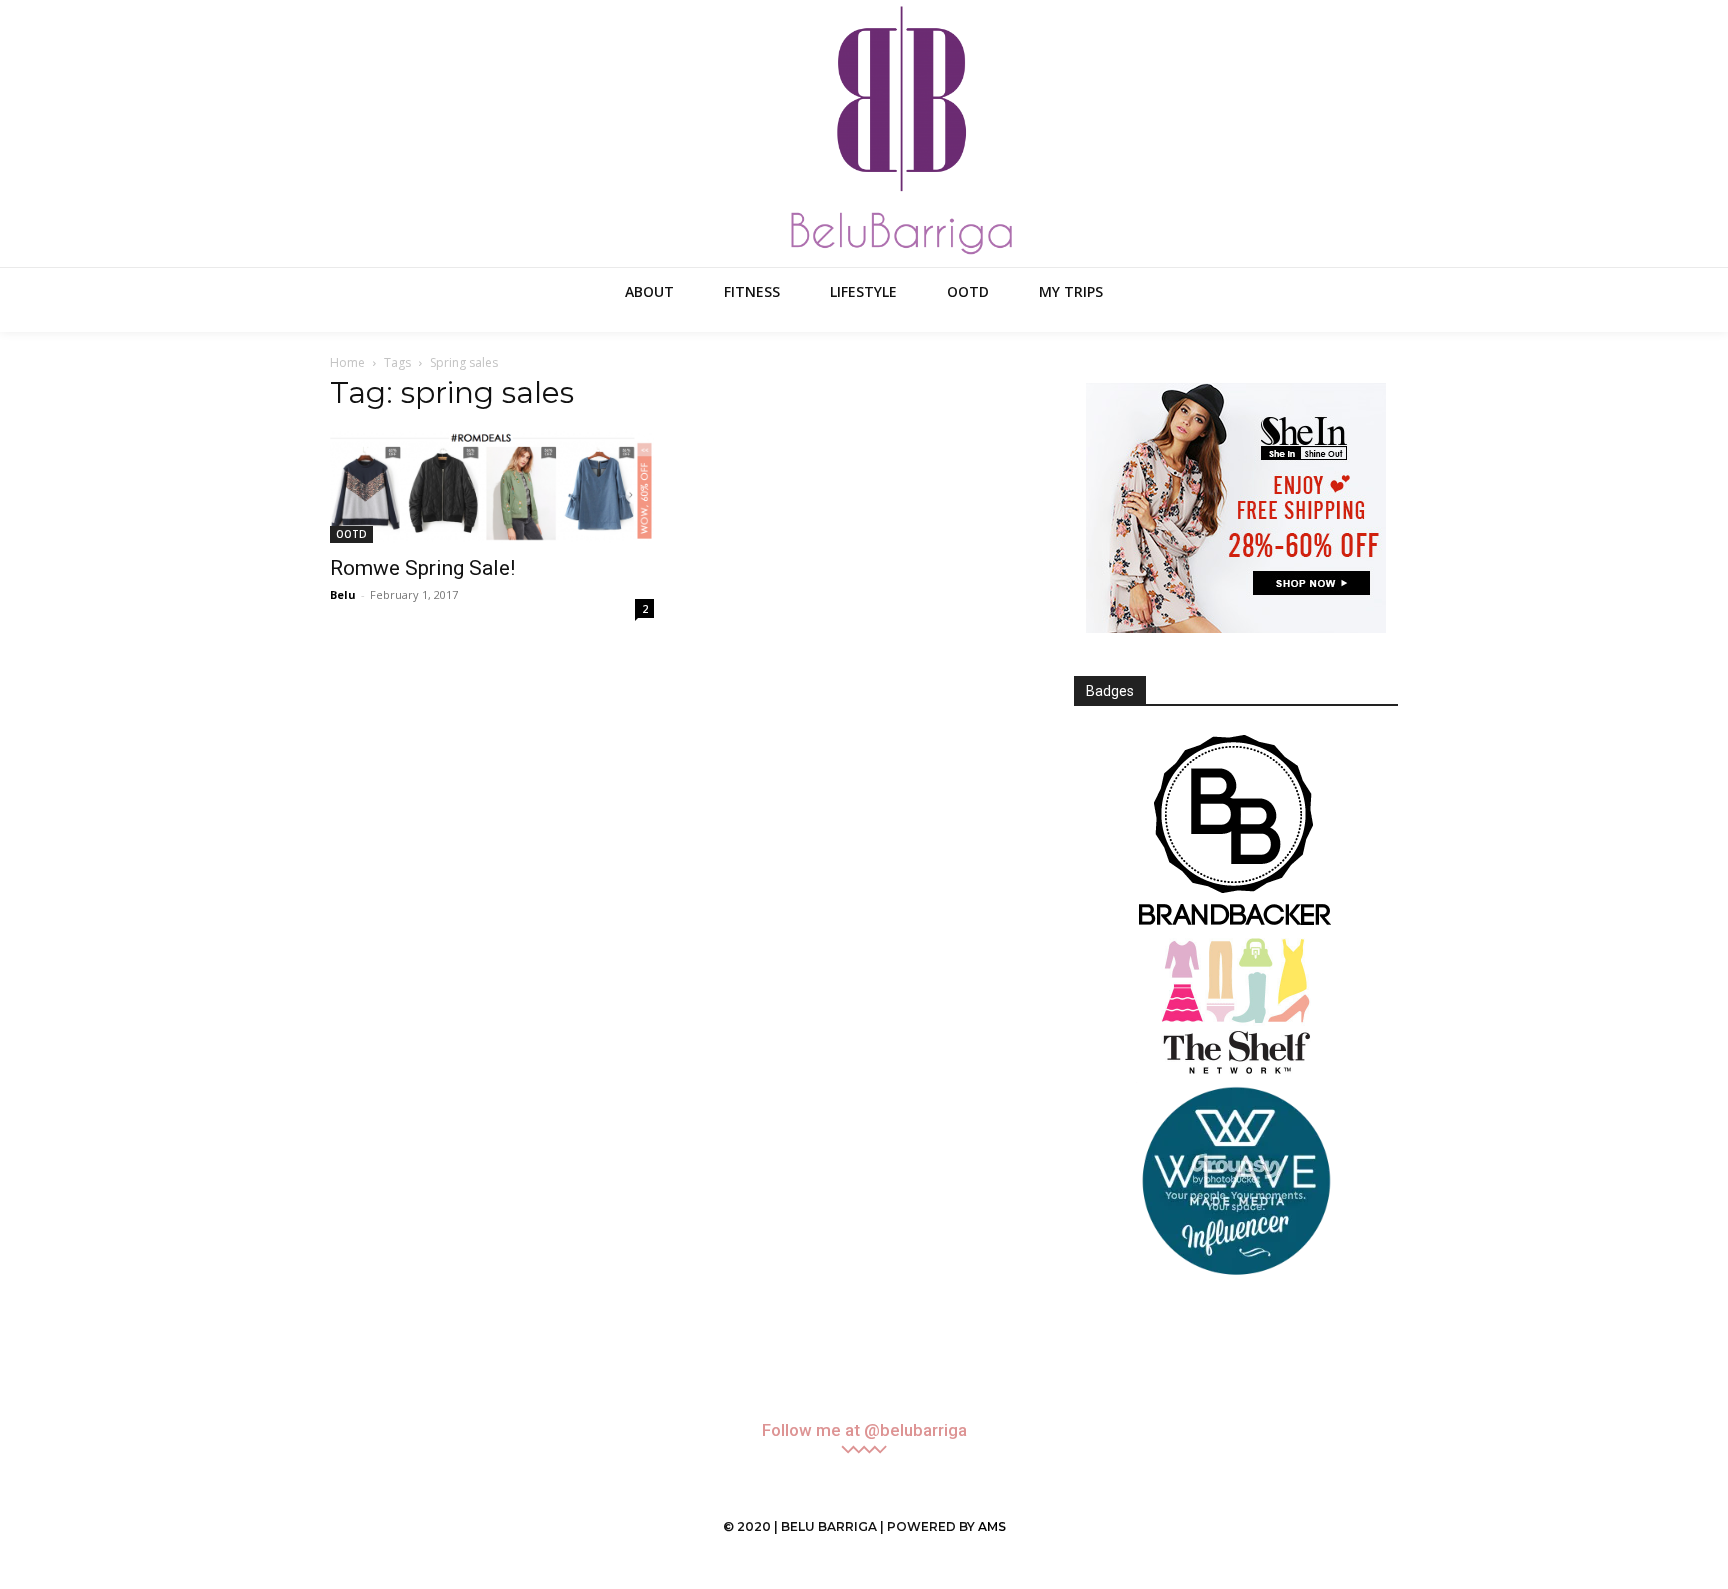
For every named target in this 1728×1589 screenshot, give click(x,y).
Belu (343, 594)
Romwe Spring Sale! (422, 568)
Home (347, 362)
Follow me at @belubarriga (864, 1430)
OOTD (351, 534)
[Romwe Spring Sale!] (492, 487)
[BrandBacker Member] (1236, 832)
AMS (992, 1526)
